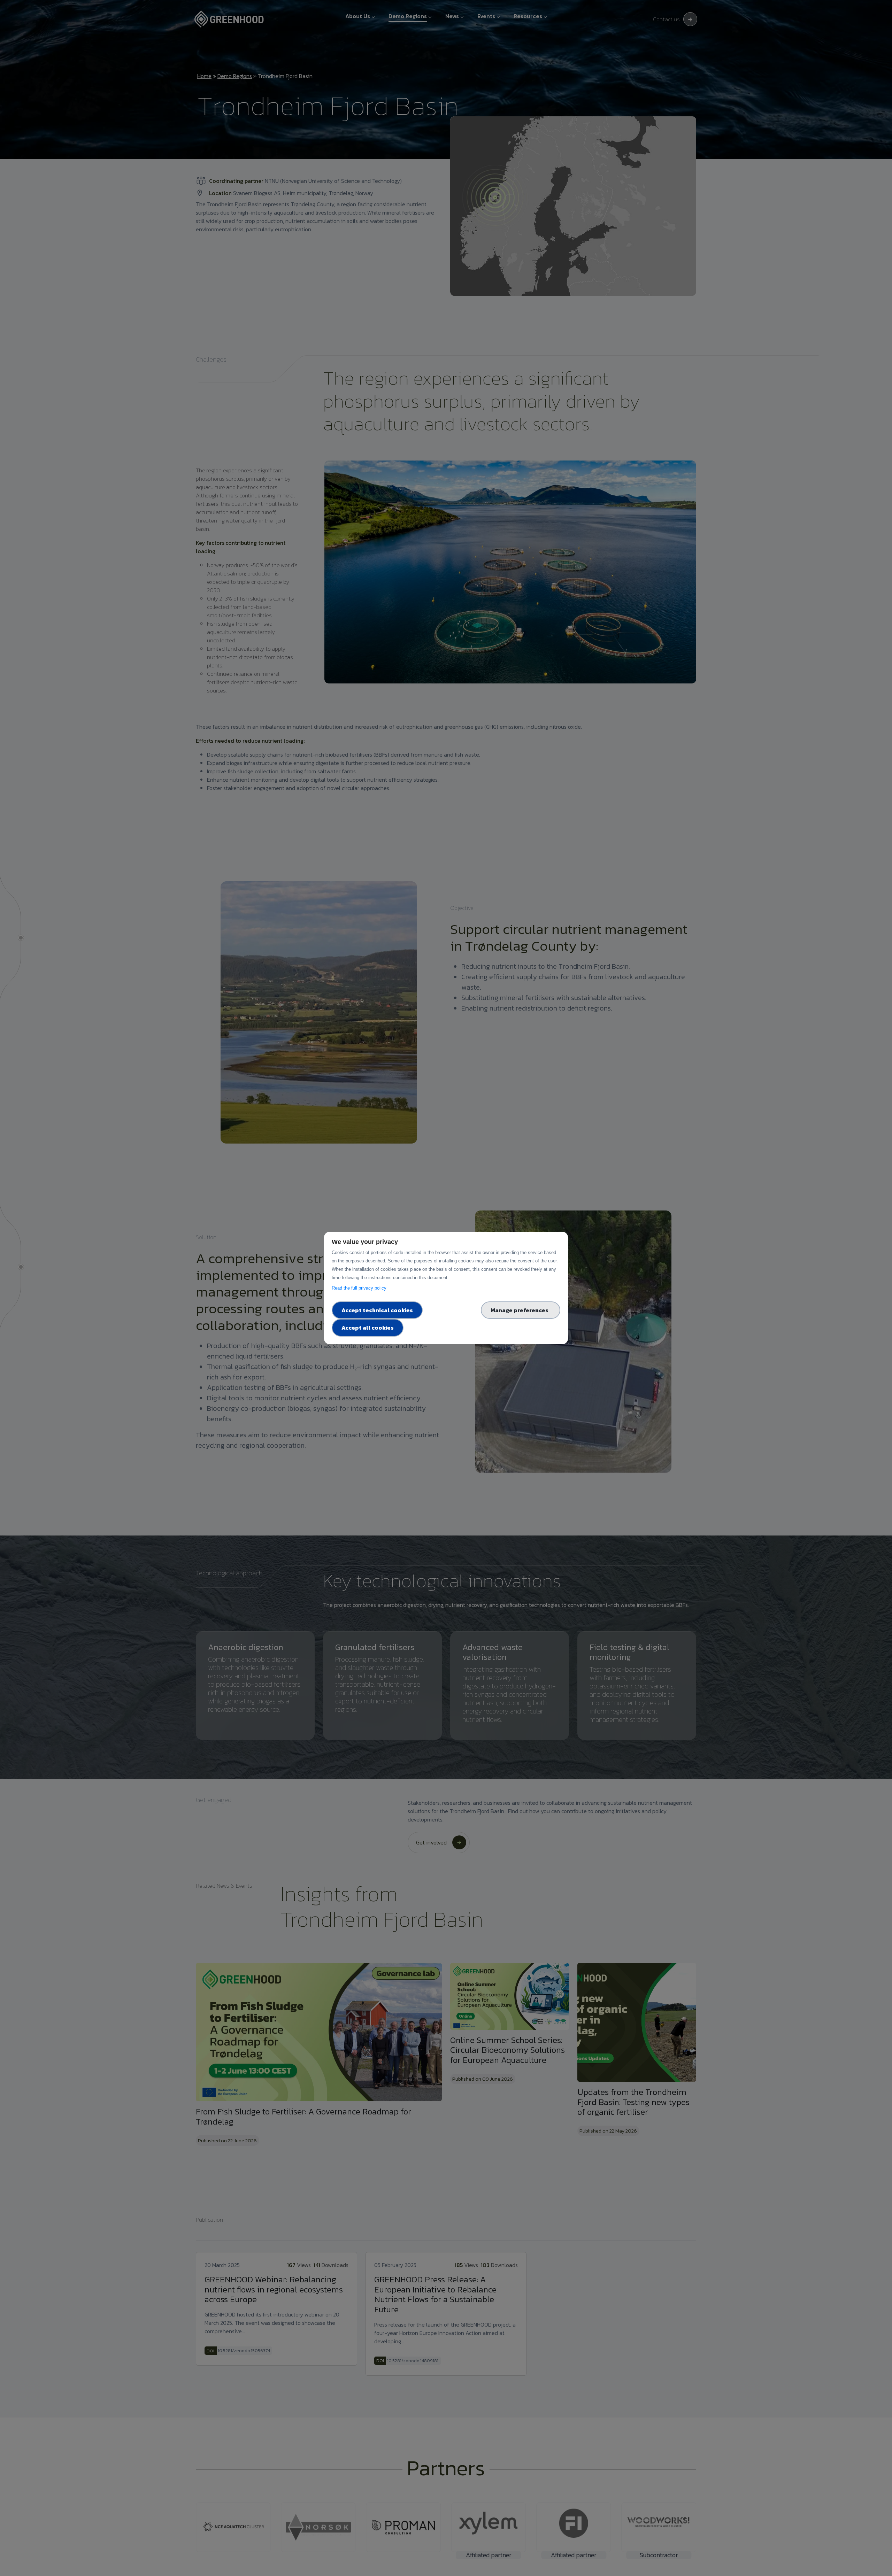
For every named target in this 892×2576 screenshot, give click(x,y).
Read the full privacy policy (360, 1288)
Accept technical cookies (377, 1310)
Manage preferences (521, 1310)
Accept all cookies (368, 1328)
